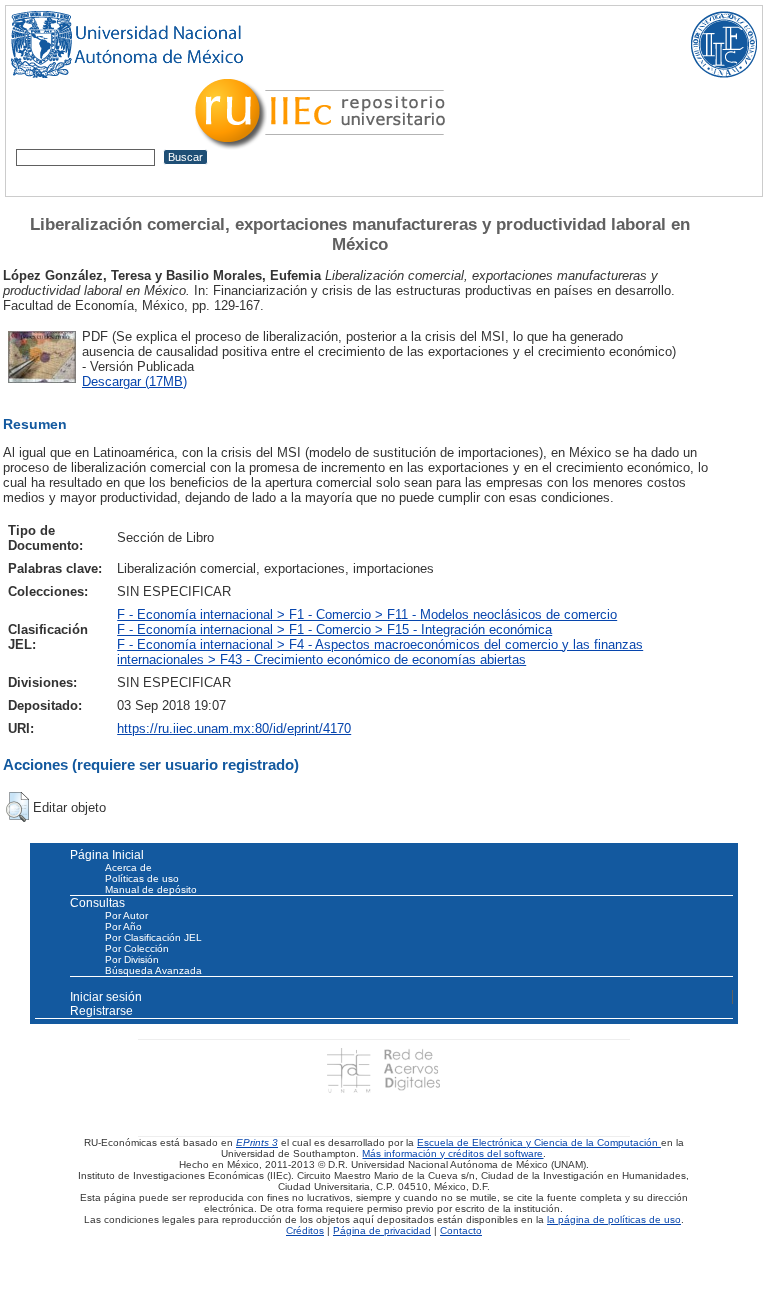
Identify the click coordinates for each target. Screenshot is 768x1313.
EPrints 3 (257, 1142)
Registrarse (101, 1011)
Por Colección (137, 948)
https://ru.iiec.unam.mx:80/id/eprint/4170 (234, 728)
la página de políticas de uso (614, 1219)
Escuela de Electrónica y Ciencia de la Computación (539, 1142)
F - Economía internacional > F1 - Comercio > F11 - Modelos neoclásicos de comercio (367, 614)
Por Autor (126, 915)
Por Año (123, 926)
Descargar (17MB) (134, 381)
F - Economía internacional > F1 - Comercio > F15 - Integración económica (334, 629)
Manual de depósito (151, 889)
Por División (132, 959)
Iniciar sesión (106, 997)
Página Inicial (107, 855)
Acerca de (128, 867)
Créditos (305, 1230)
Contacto (461, 1230)
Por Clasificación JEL (153, 937)
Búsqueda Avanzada (153, 970)
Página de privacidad (382, 1230)
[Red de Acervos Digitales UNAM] (383, 1069)
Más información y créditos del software (452, 1153)
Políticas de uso (142, 878)
